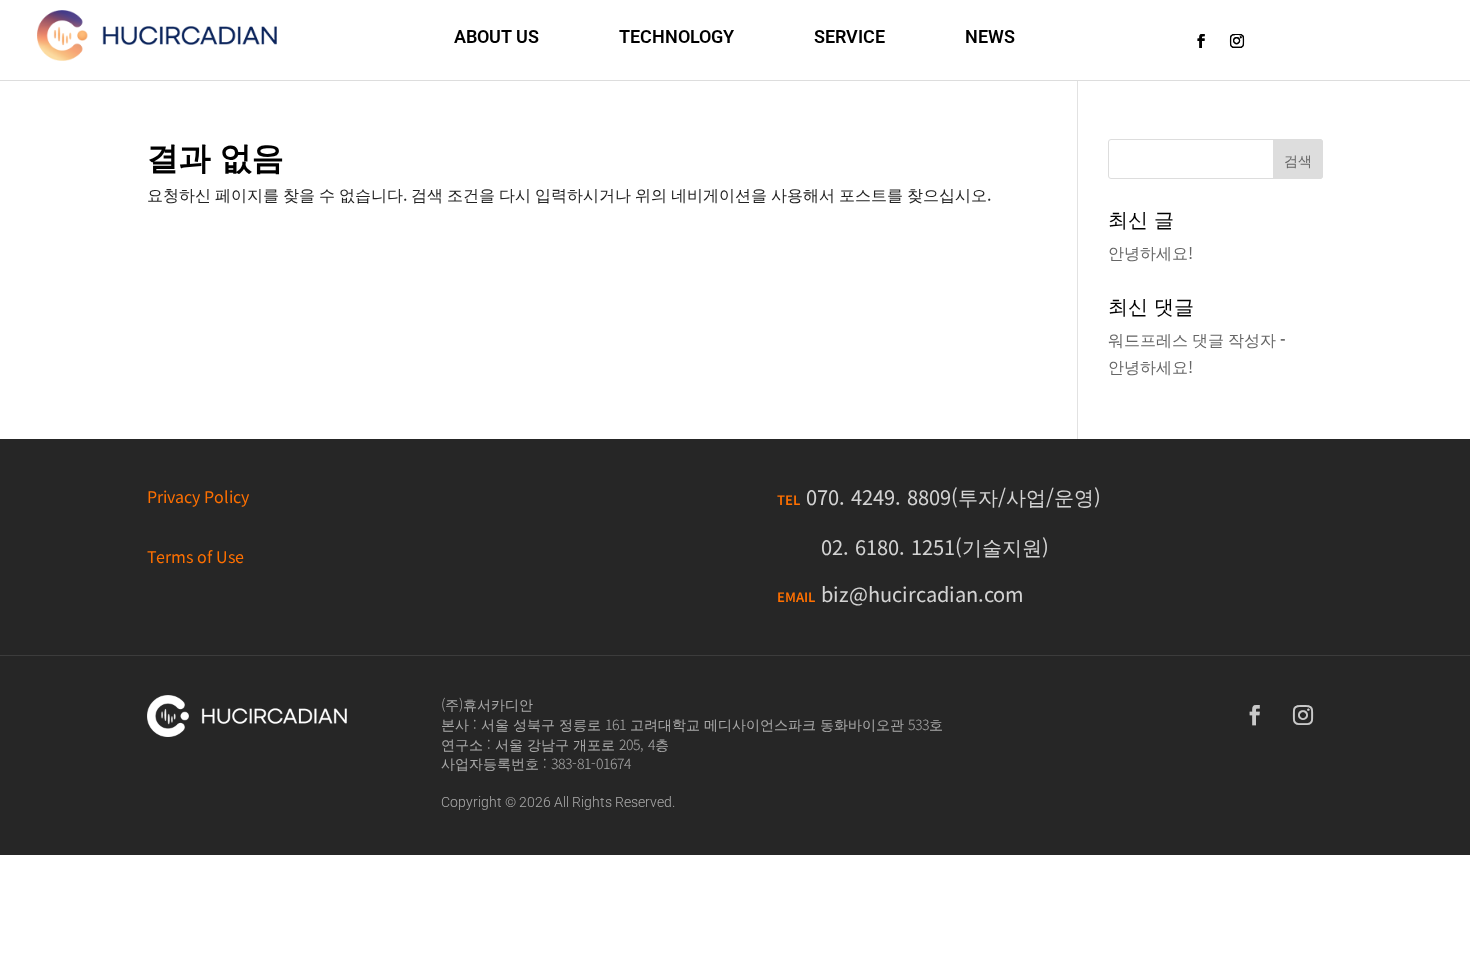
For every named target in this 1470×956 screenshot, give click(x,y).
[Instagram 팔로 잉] (1237, 41)
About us (496, 36)
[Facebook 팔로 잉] (1201, 41)
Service (849, 36)
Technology (676, 36)
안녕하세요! (1150, 252)
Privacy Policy (198, 496)
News (990, 36)
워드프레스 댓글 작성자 (1192, 339)
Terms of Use (195, 556)
